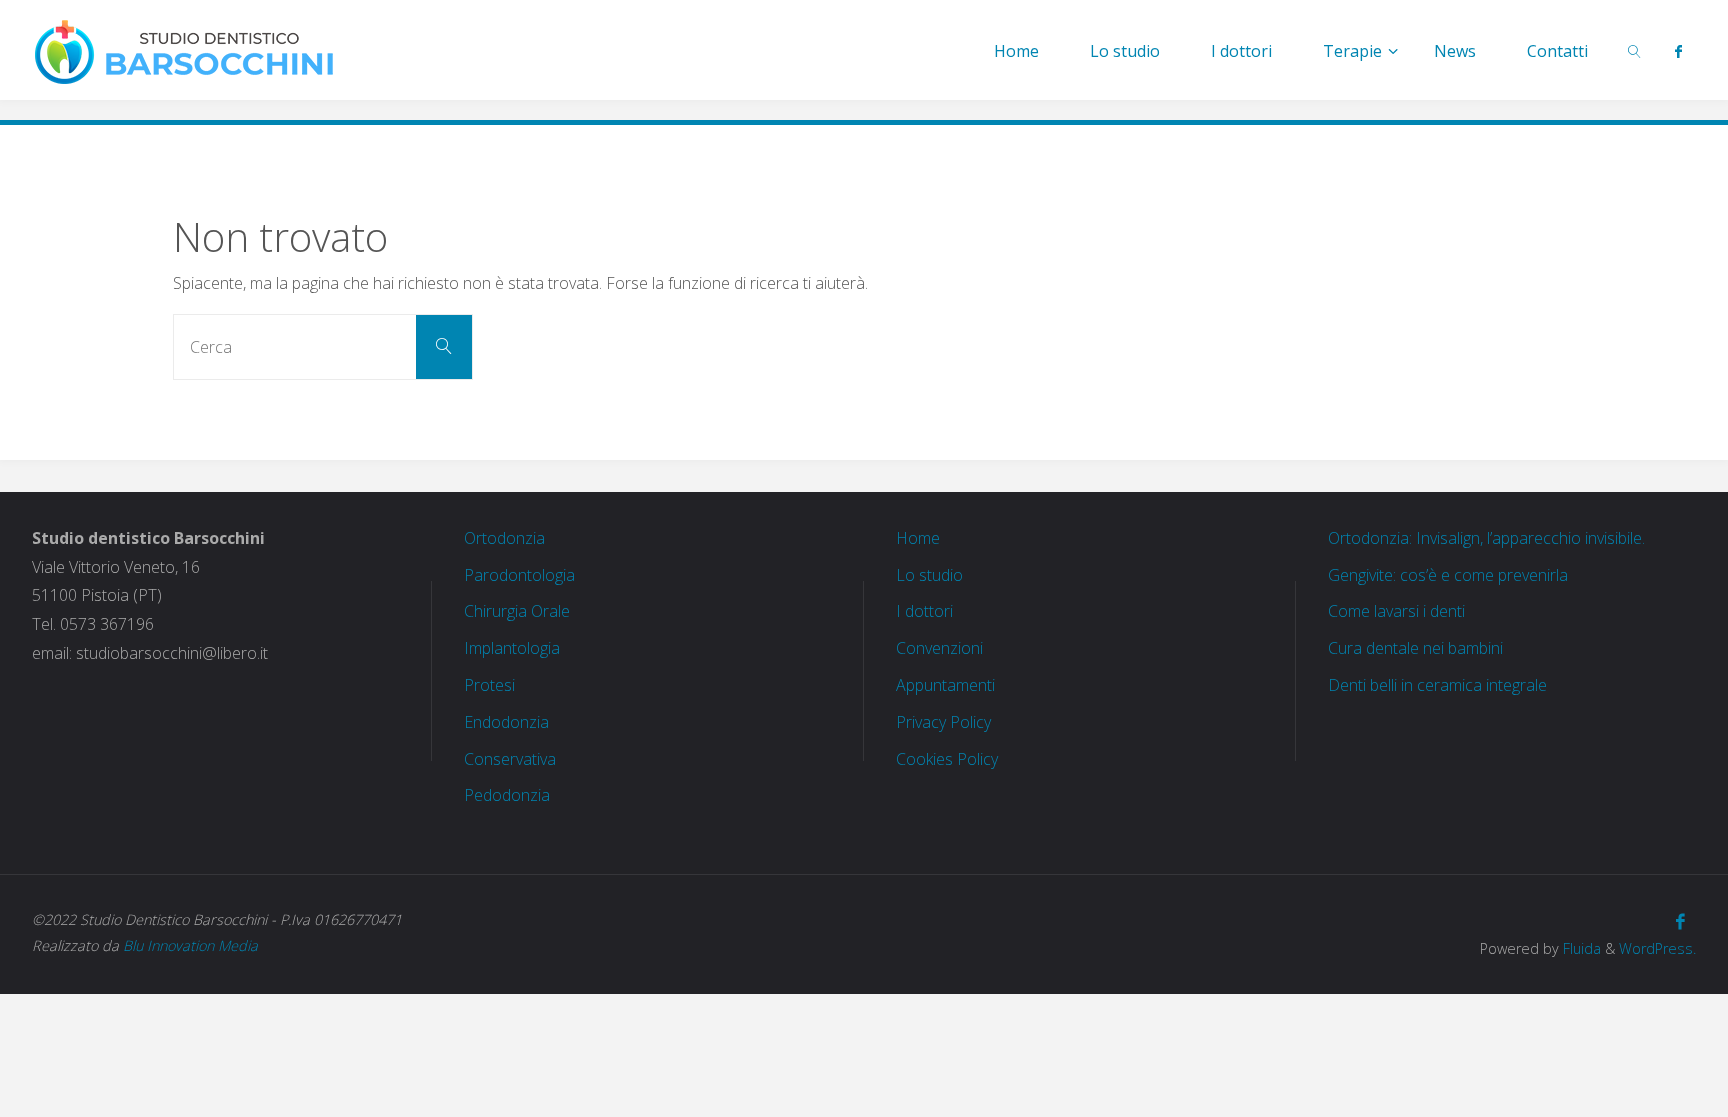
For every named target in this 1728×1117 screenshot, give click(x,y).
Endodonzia (506, 722)
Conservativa (510, 759)
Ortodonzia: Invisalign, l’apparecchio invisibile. (1486, 538)
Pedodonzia (507, 795)
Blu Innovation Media (190, 945)
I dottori (924, 611)
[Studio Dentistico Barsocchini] (185, 50)
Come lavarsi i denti (1396, 611)
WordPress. (1657, 948)
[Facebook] (1678, 51)
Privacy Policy (943, 722)
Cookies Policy (947, 759)
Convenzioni (939, 648)
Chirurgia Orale (517, 611)
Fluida (1580, 948)
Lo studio (929, 575)
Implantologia (512, 648)
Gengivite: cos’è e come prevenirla (1448, 575)
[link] (1634, 50)
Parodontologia (519, 575)
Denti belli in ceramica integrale (1437, 685)
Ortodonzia (504, 538)
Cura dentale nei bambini (1415, 648)
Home (918, 538)
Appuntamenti (945, 685)
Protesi (489, 685)
